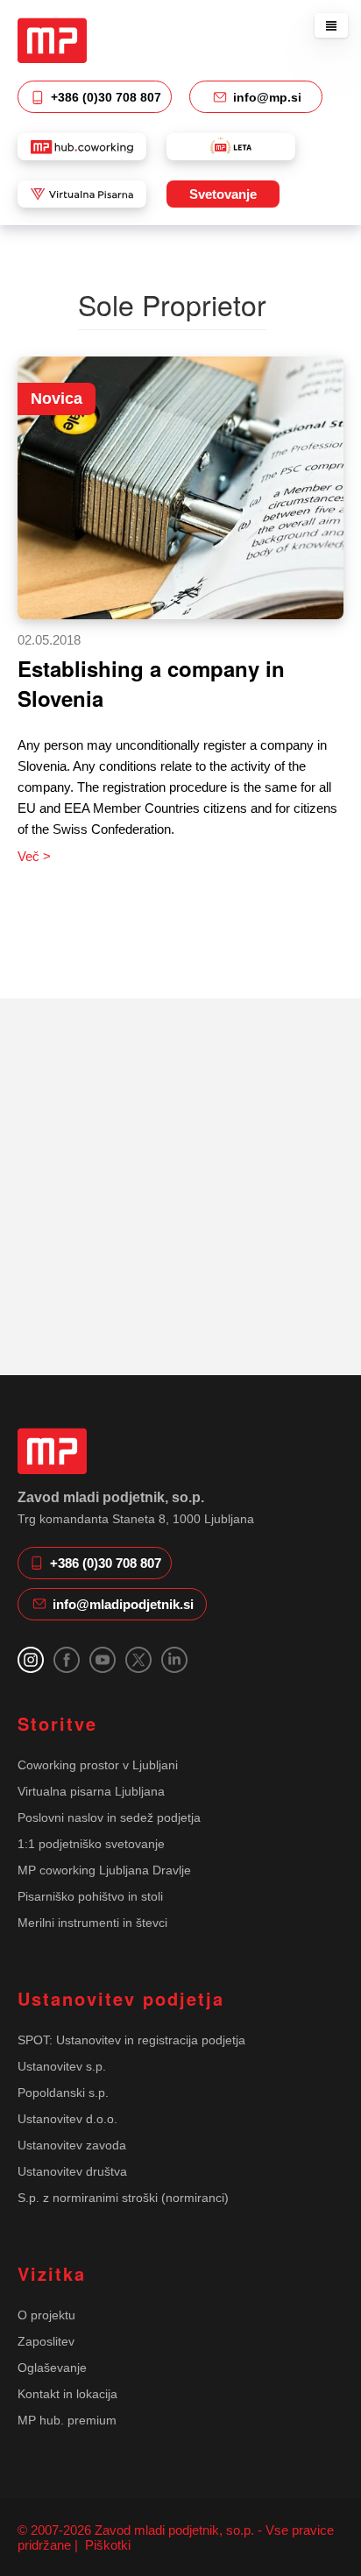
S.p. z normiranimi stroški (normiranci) (123, 2198)
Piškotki (106, 2545)
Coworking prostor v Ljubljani (98, 1765)
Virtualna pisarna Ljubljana (91, 1791)
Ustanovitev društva (72, 2171)
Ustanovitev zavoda (72, 2145)
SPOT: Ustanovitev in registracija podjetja (131, 2040)
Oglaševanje (52, 2368)
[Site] (52, 40)
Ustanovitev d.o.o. (67, 2119)
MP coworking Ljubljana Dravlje (104, 1870)
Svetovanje (223, 194)
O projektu (46, 2315)
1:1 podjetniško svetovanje (91, 1844)
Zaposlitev (46, 2341)
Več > (34, 856)
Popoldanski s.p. (63, 2093)
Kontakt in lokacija (67, 2394)
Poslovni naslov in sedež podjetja (109, 1817)
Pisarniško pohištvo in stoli (90, 1896)
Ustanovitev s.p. (62, 2066)
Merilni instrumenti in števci (92, 1923)
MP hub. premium (67, 2420)
